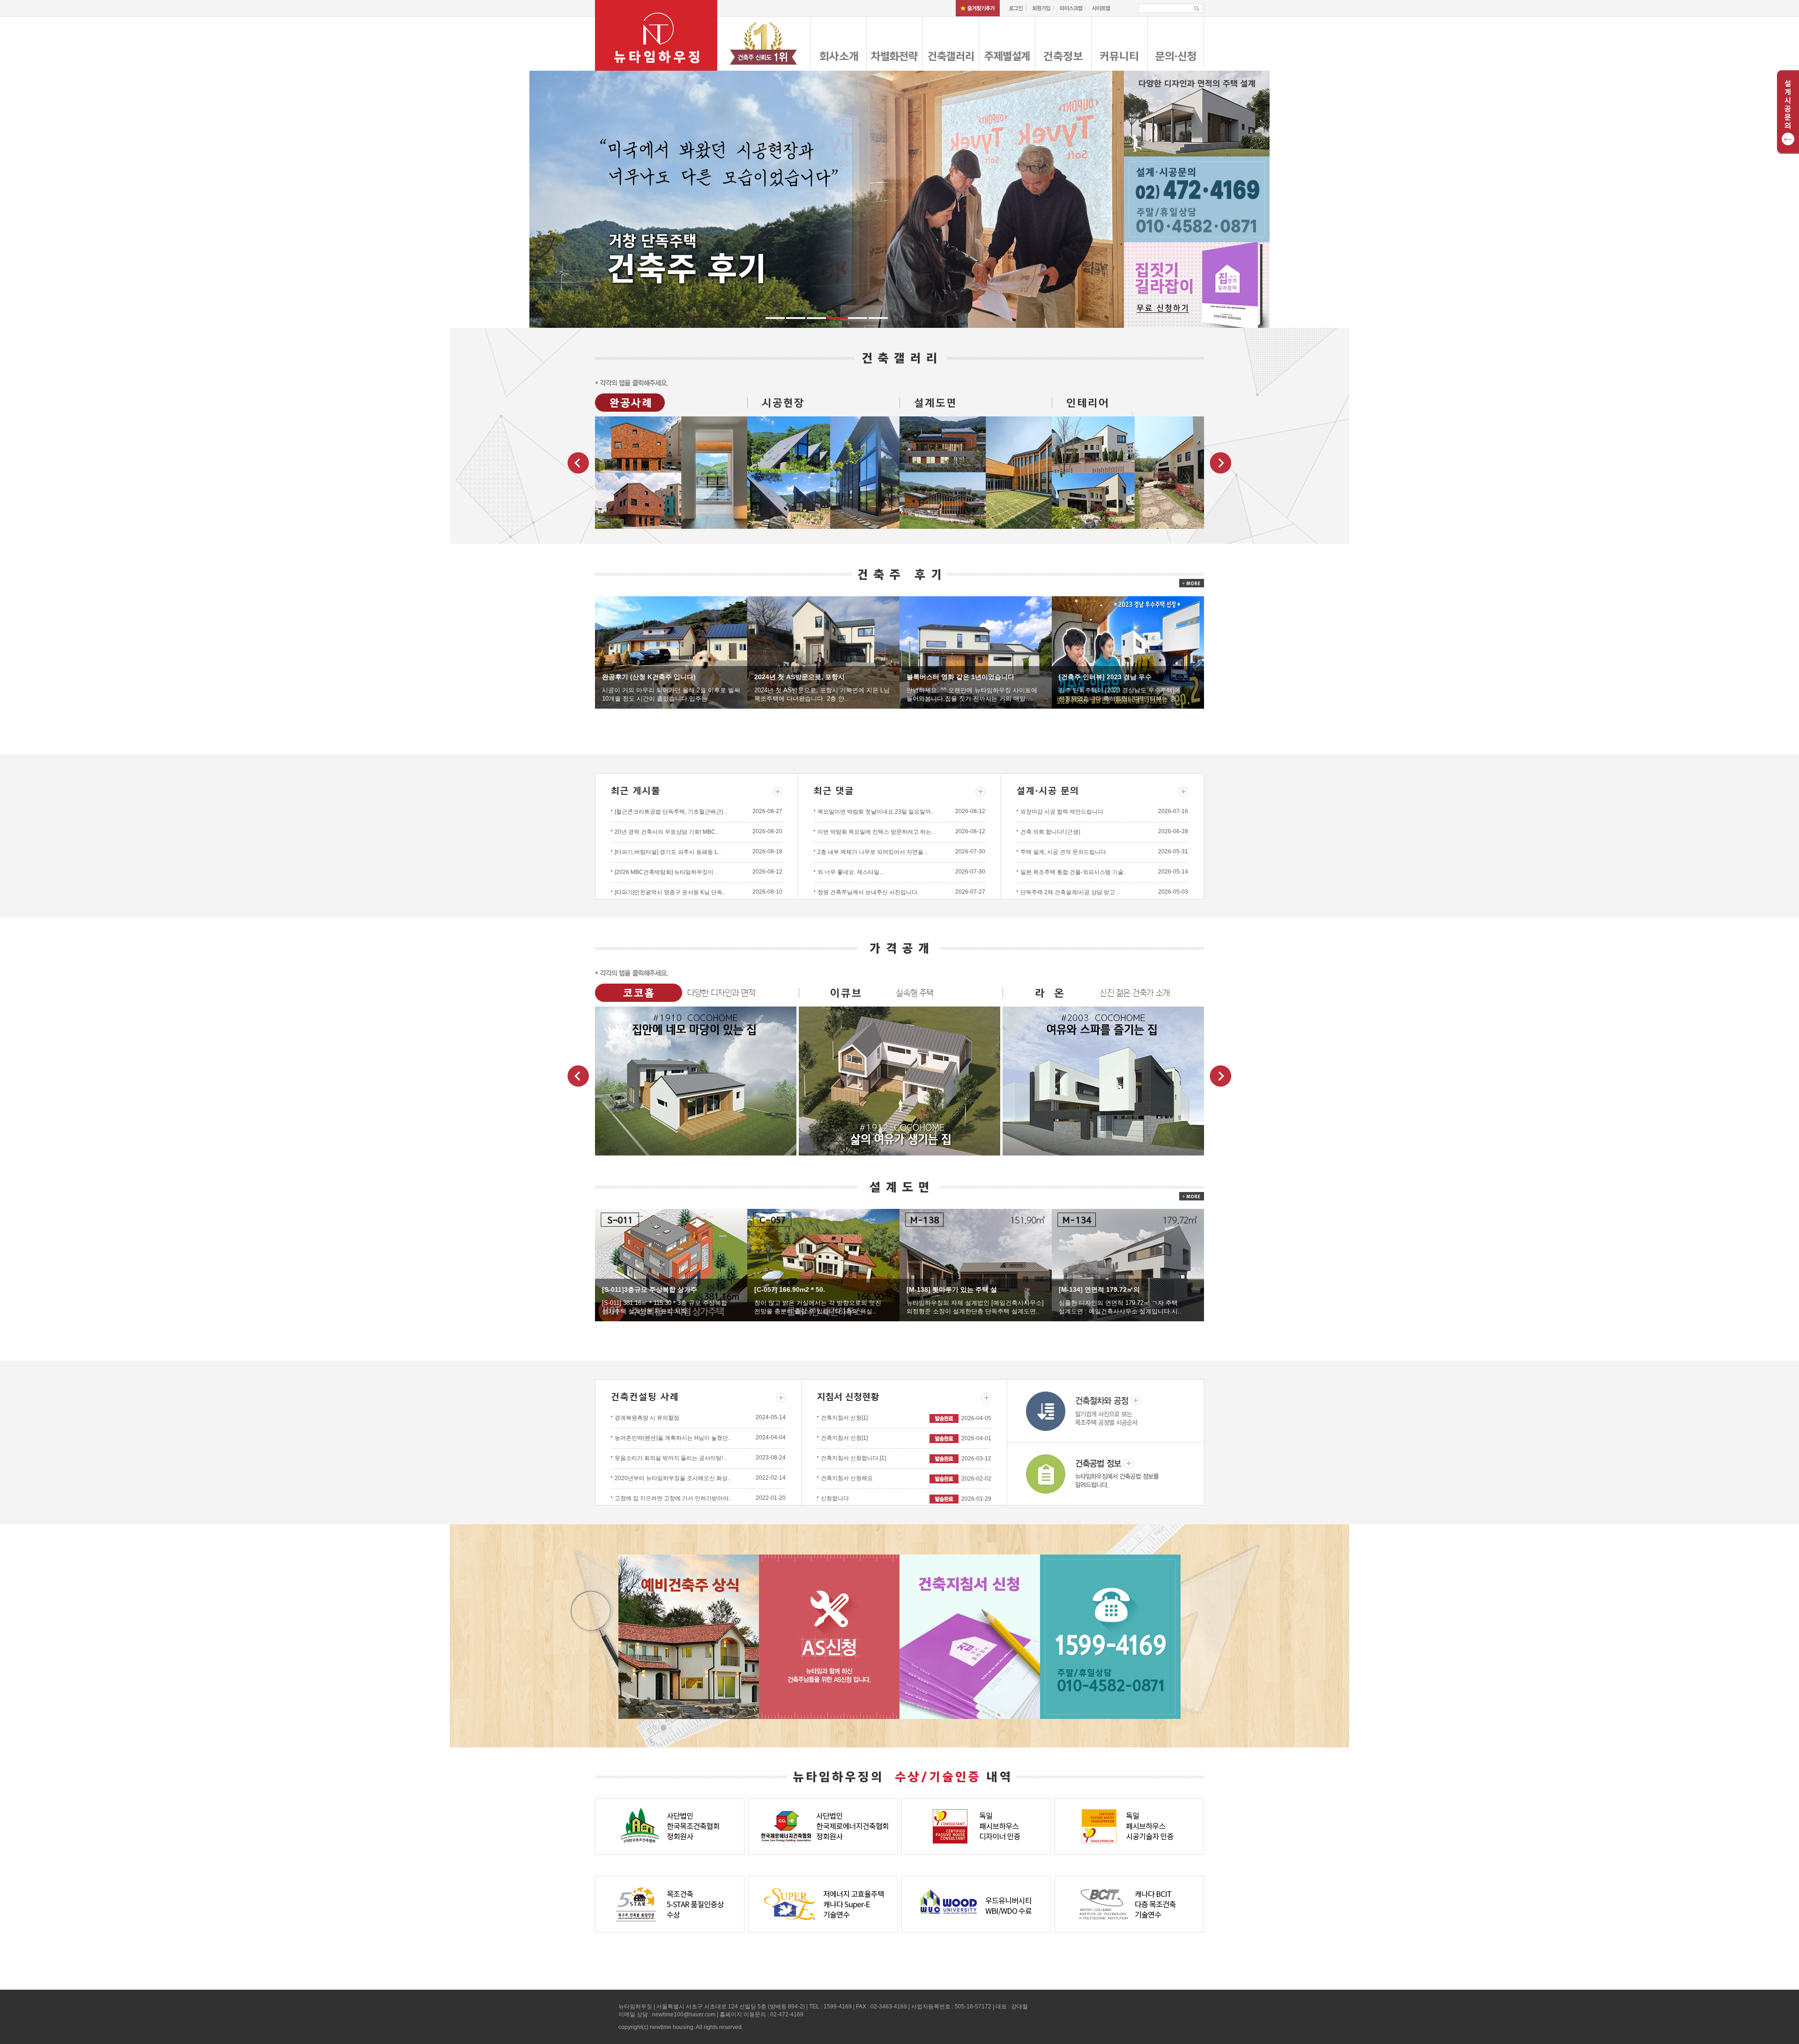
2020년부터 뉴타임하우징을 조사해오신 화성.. (673, 1478)
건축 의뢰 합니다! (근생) (1050, 832)
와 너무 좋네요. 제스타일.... (851, 872)
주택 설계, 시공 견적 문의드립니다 (1063, 852)
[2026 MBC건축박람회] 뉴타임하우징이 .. (666, 872)
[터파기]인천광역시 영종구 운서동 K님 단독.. (670, 892)
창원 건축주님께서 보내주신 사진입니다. (868, 892)
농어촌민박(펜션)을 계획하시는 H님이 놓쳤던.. (673, 1438)
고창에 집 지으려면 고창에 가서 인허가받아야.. (673, 1498)
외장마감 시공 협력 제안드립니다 (1062, 812)
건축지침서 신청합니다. (853, 1458)
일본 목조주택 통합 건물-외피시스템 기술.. (1073, 872)
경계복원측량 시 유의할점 (647, 1418)
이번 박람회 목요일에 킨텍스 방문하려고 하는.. (876, 832)
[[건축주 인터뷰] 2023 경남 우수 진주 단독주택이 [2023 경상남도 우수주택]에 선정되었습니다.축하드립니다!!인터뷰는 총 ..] (1128, 652)
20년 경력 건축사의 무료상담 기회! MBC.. (666, 832)
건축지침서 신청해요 (847, 1478)
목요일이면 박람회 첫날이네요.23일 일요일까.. (876, 812)
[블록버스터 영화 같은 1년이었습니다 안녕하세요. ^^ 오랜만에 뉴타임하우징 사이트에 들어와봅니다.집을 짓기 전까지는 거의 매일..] (976, 652)
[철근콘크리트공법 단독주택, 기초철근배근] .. (671, 812)
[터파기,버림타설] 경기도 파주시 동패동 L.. (668, 852)
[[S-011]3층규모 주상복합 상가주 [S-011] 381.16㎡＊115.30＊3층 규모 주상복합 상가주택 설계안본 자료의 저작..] (671, 1265)
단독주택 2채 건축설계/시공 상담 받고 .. (1070, 892)
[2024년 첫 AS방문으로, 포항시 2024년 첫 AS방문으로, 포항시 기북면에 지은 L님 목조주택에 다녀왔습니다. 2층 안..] (823, 652)
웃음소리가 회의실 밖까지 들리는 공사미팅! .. (671, 1458)
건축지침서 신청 (844, 1418)
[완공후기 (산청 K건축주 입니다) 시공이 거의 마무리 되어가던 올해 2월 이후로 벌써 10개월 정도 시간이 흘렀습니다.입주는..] (671, 652)
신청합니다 (835, 1498)
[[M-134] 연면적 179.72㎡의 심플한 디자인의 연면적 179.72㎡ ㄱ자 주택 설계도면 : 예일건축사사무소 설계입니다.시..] (1128, 1265)
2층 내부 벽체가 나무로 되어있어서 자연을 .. (873, 852)
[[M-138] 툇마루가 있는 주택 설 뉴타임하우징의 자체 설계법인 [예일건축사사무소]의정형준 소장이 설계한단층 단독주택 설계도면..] (976, 1265)
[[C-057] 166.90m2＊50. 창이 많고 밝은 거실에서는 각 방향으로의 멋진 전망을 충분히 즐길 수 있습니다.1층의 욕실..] (823, 1265)
